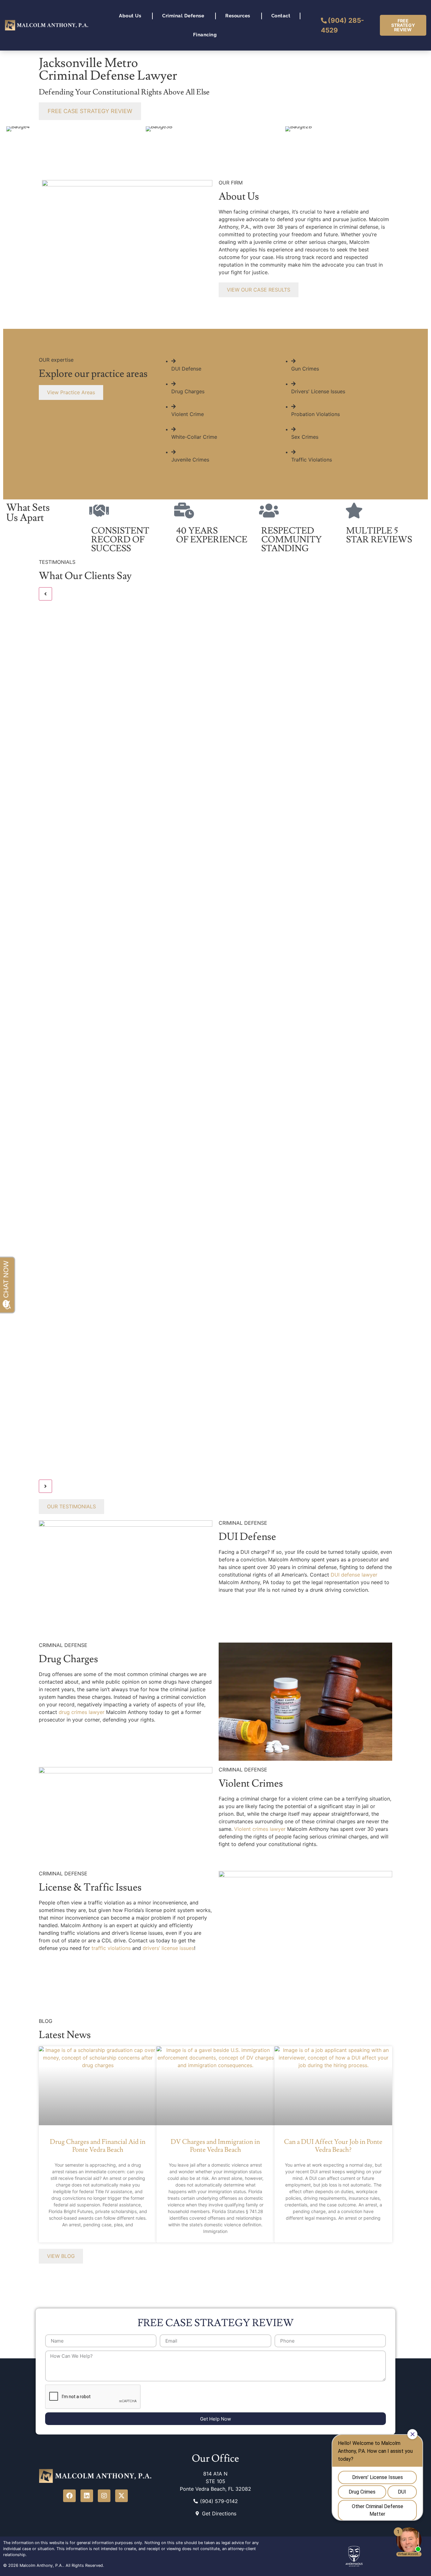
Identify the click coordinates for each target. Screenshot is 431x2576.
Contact (281, 16)
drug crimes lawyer (82, 1712)
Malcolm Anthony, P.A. (41, 2565)
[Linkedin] (87, 2496)
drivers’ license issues (168, 1948)
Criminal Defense (183, 16)
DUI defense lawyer (354, 1575)
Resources (238, 16)
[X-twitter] (121, 2496)
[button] (45, 594)
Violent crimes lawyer (260, 1829)
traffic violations (111, 1948)
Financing (205, 35)
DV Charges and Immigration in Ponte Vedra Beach (215, 2146)
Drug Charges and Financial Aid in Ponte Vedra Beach (98, 2146)
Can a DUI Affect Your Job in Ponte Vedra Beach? (333, 2146)
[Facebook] (69, 2496)
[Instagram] (104, 2496)
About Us (130, 16)
